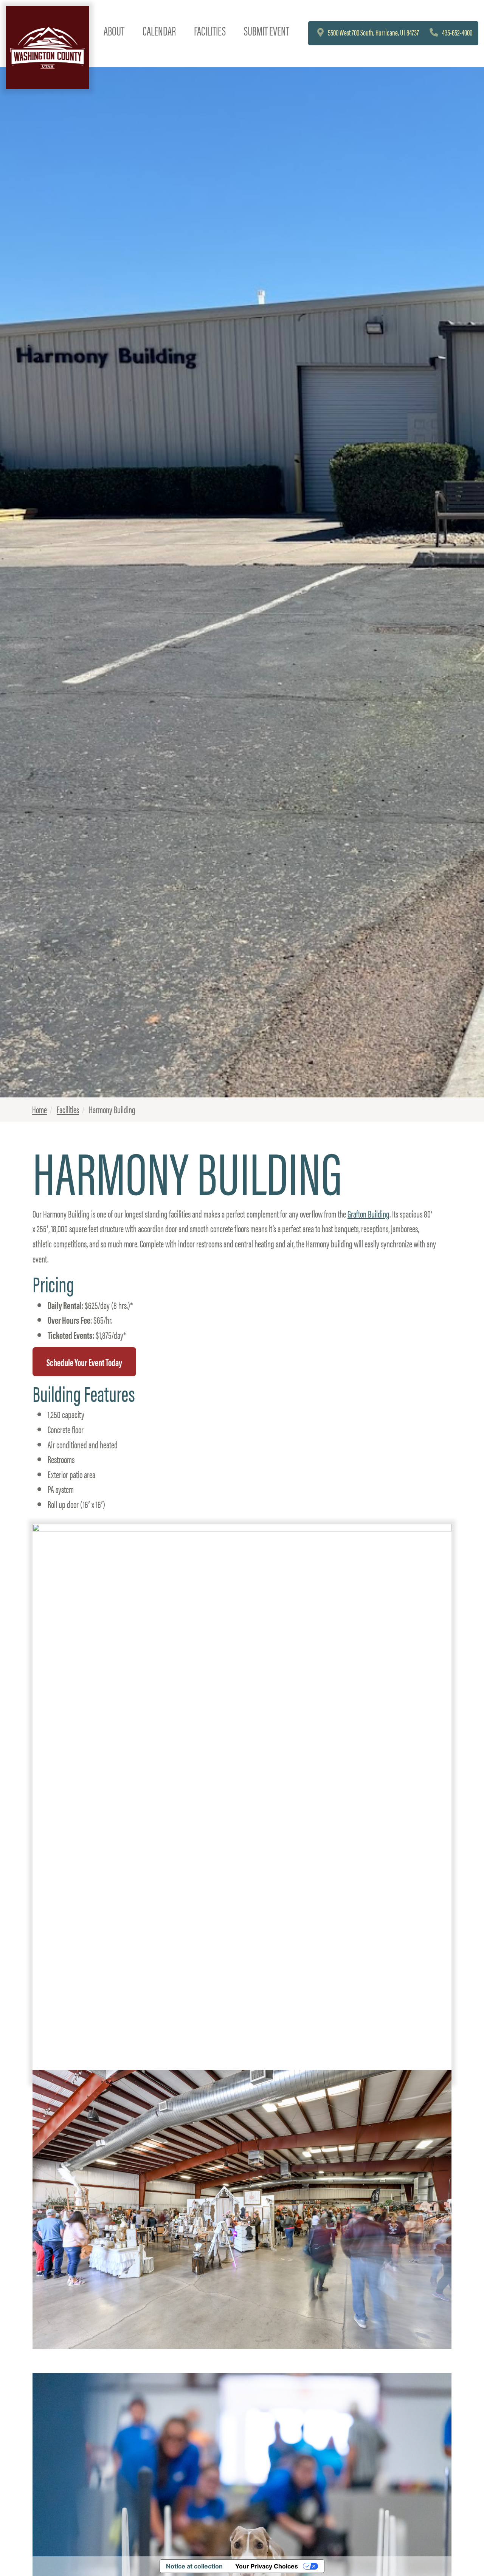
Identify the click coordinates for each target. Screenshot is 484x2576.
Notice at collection (194, 2566)
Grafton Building (368, 1213)
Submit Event (267, 30)
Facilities (210, 30)
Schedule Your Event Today (84, 1361)
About (114, 30)
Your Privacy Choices (267, 2566)
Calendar (159, 30)
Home (40, 1109)
